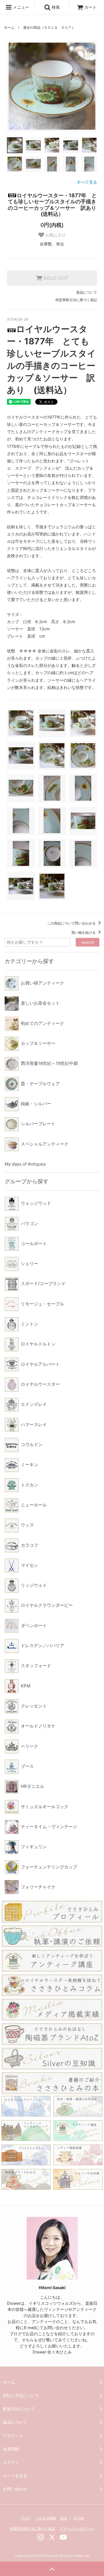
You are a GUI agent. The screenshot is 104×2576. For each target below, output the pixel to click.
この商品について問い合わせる (72, 923)
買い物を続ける (84, 932)
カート (90, 7)
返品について (87, 292)
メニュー (21, 7)
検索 (55, 7)
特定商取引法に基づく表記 (76, 300)
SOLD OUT (55, 278)
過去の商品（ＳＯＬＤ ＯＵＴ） (49, 27)
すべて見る (87, 182)
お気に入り (55, 235)
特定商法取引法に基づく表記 (33, 2529)
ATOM (79, 2518)
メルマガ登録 (46, 2518)
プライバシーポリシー (77, 2529)
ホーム (9, 27)
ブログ (26, 2518)
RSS (64, 2518)
